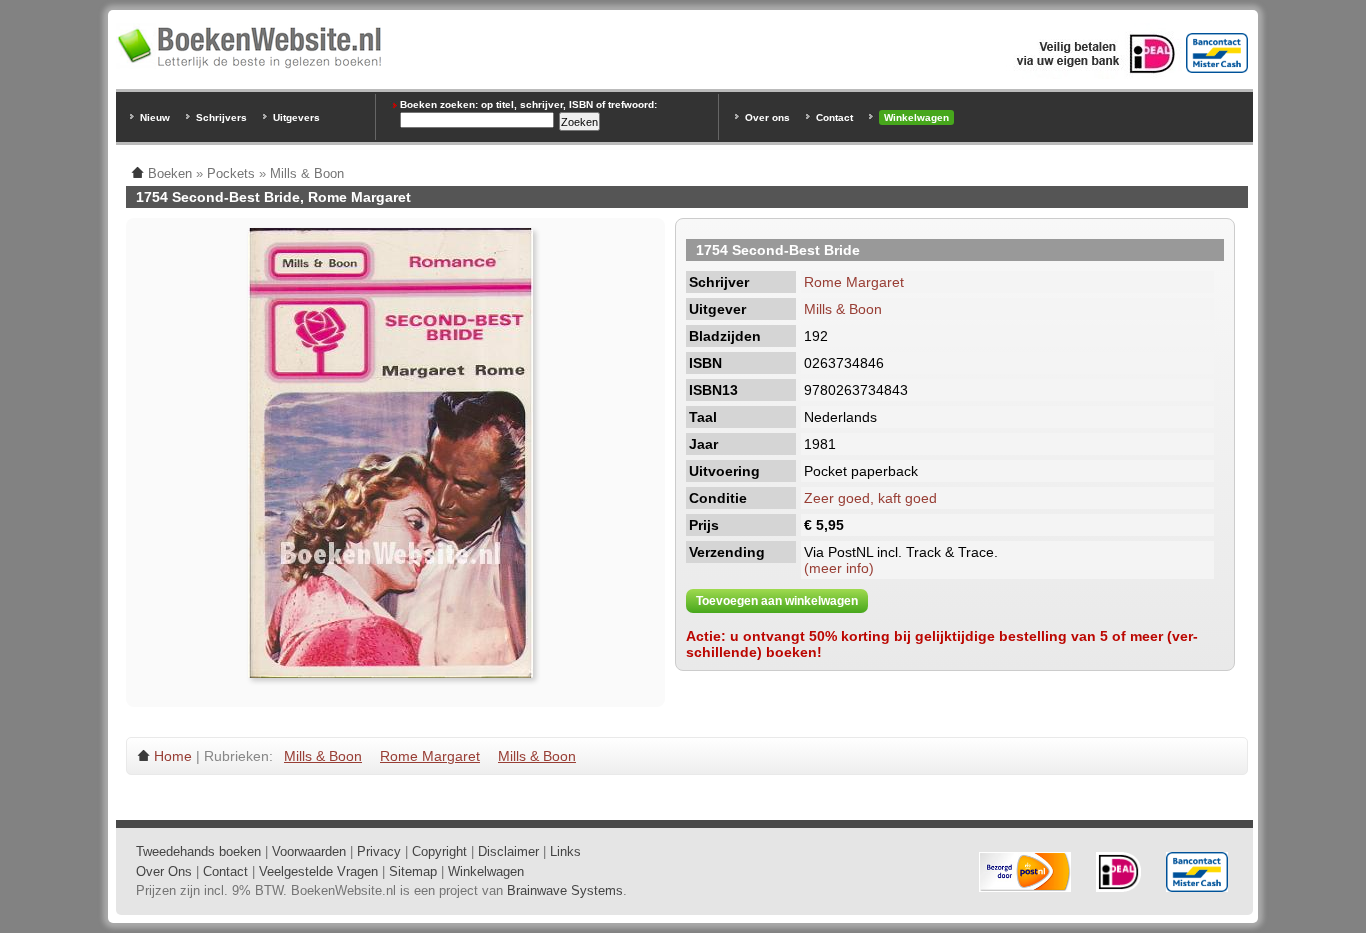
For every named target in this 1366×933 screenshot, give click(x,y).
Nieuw (155, 117)
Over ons (767, 117)
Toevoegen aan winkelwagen (777, 601)
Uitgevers (296, 117)
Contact (834, 117)
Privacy (379, 851)
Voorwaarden (309, 851)
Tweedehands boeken (198, 851)
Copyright (439, 851)
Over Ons (164, 871)
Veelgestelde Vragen (318, 871)
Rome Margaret (854, 282)
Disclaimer (508, 851)
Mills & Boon (843, 309)
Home (173, 756)
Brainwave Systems (565, 890)
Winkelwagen (916, 117)
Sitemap (413, 871)
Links (565, 851)
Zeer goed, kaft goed (870, 498)
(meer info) (839, 568)
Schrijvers (221, 117)
